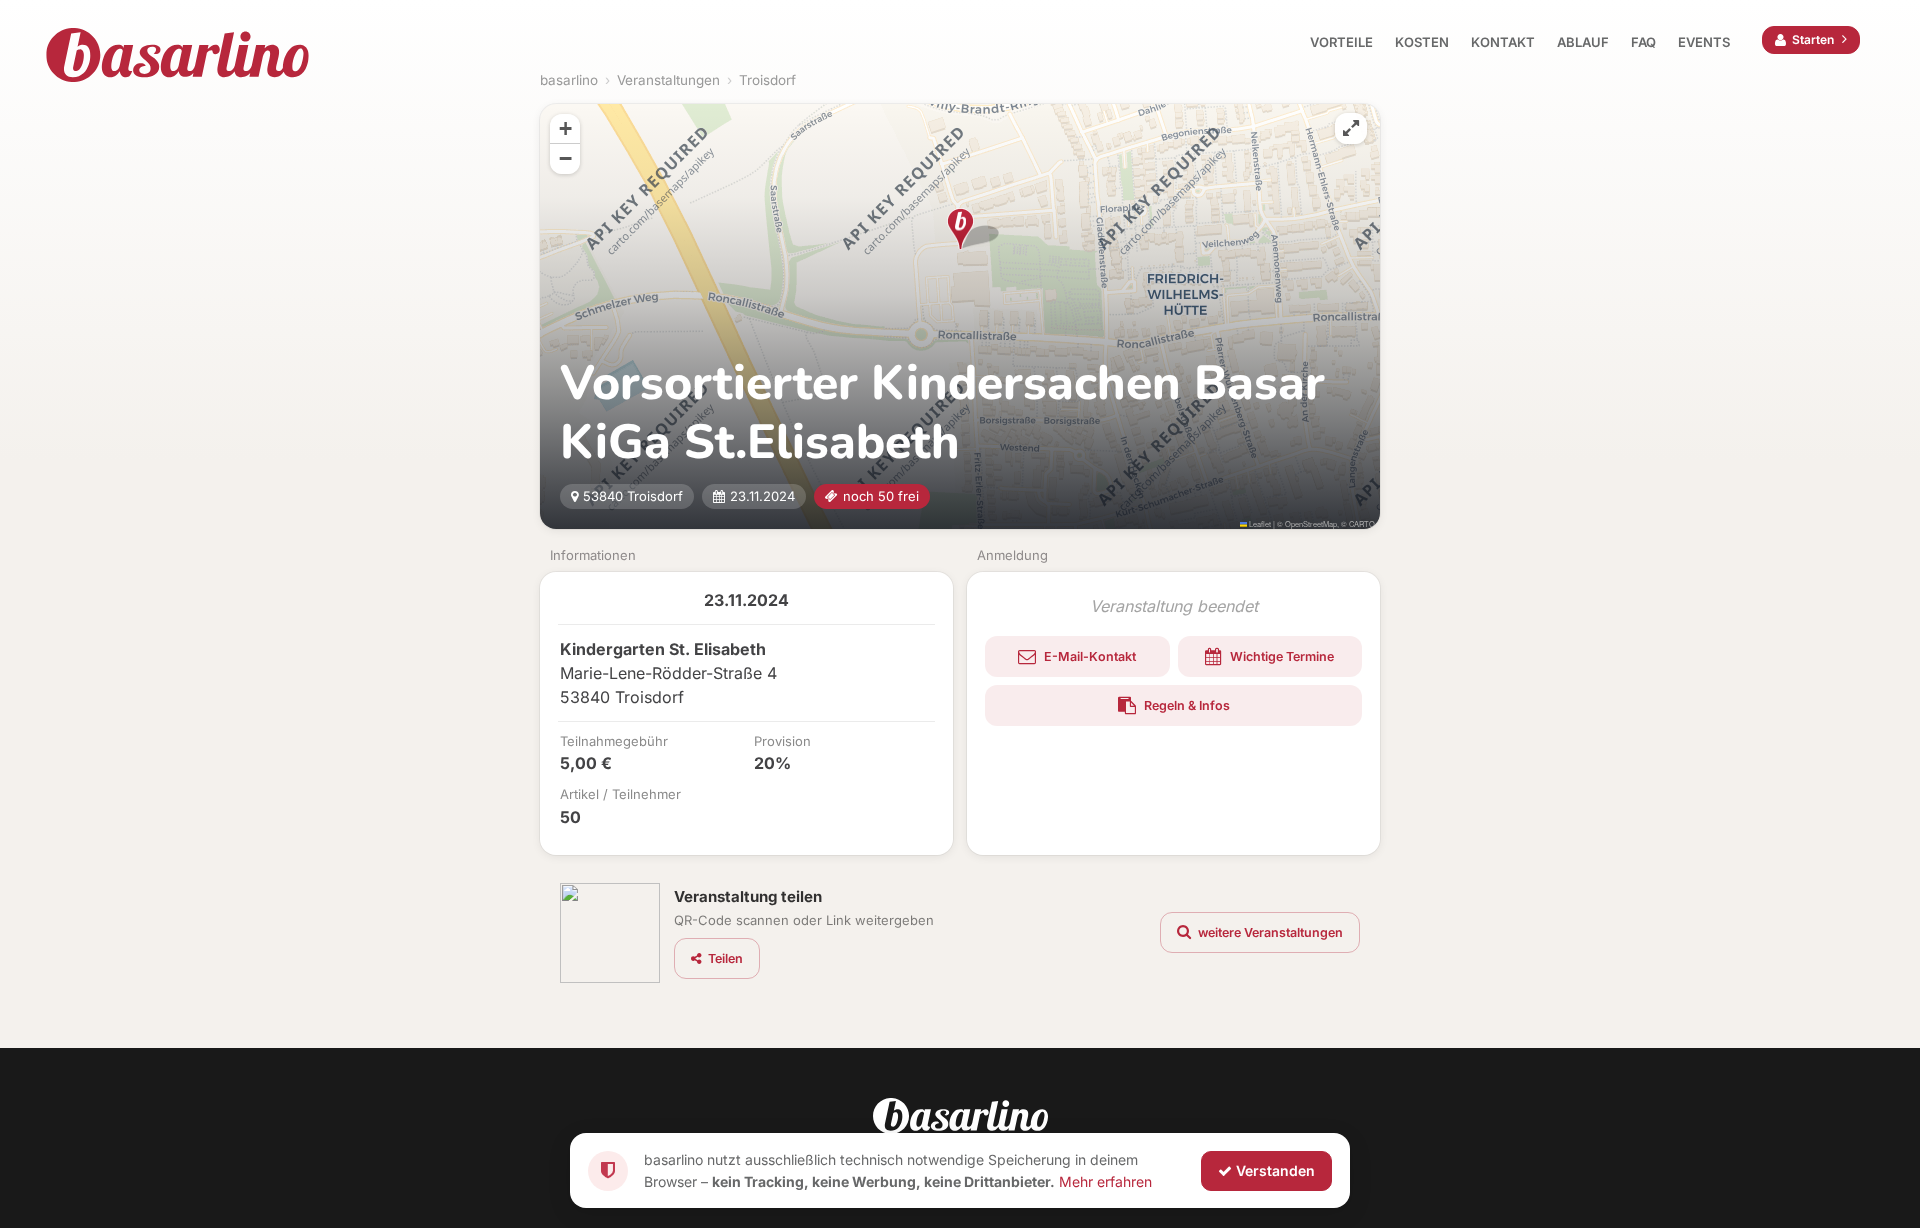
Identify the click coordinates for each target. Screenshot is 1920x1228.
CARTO (1362, 523)
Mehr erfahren (1105, 1180)
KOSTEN (1422, 42)
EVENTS (1704, 42)
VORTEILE (1341, 42)
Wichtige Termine (1280, 656)
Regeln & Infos (1185, 705)
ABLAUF (1583, 42)
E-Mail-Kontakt (1088, 656)
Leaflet (1259, 523)
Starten (1813, 39)
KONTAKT (1503, 42)
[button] (960, 229)
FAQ (1643, 42)
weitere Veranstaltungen (1269, 932)
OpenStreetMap (1311, 523)
